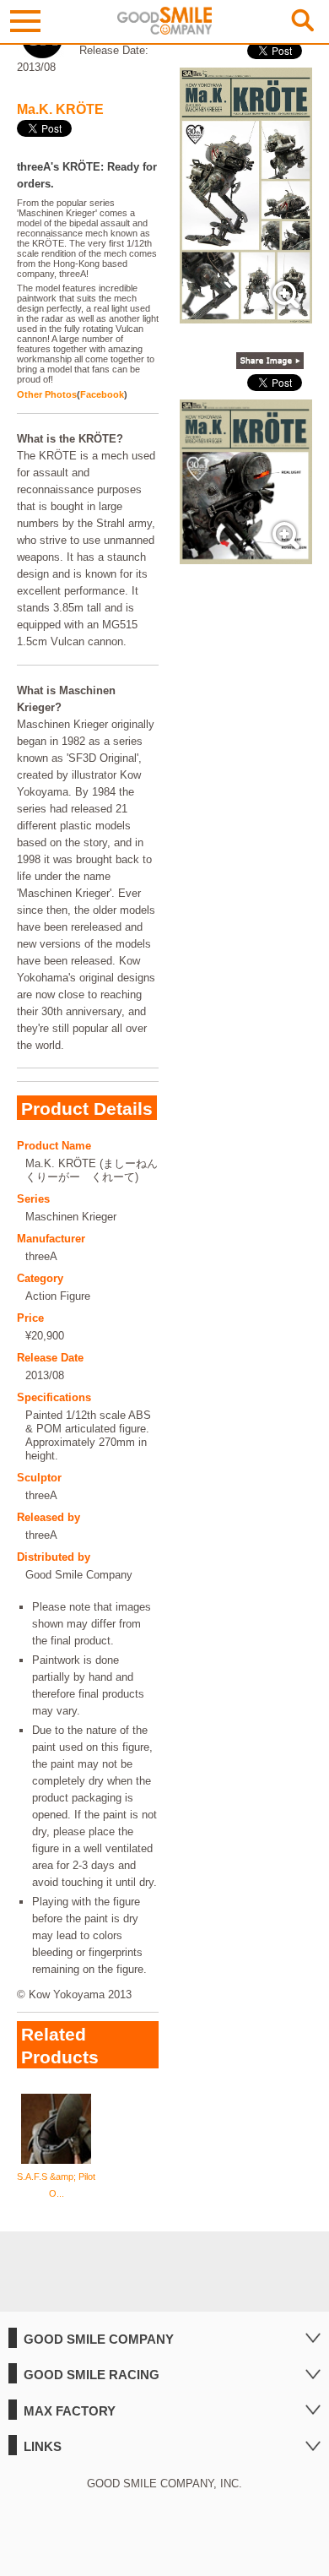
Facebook (102, 394)
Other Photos (47, 394)
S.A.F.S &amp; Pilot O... (56, 2185)
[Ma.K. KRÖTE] (246, 315)
